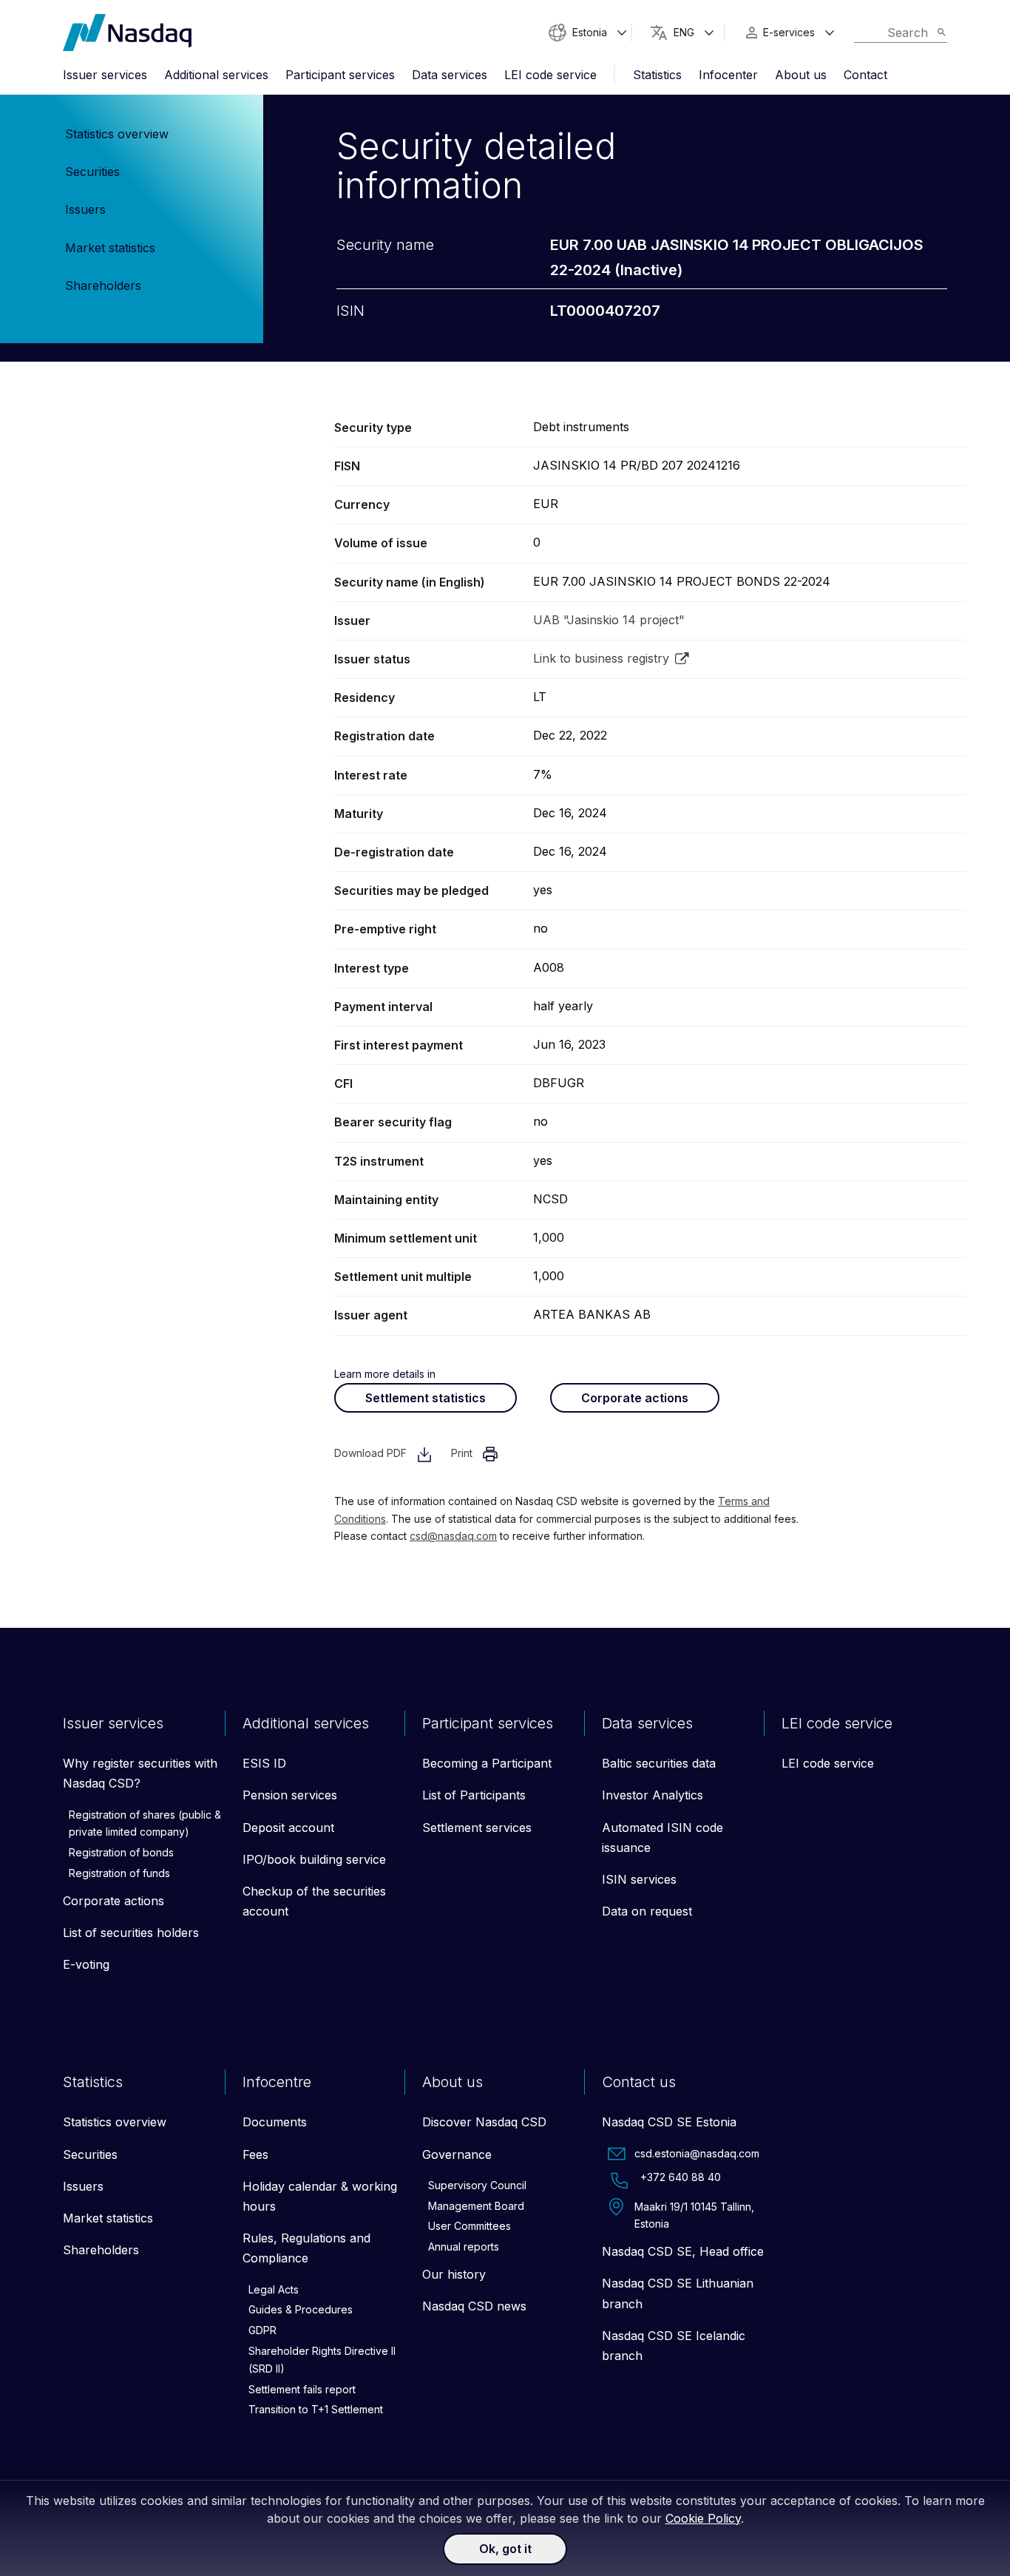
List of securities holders (131, 1933)
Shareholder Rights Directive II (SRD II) (322, 2360)
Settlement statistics (426, 1398)
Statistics (657, 75)
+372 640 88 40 (681, 2177)
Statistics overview (117, 134)
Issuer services (105, 75)
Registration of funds (119, 1873)
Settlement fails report (302, 2389)
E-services (789, 32)
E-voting (86, 1964)
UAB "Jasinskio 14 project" (609, 620)
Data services (450, 75)
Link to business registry (601, 658)
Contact (865, 75)
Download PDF (372, 1453)
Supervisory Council (477, 2185)
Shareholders (103, 285)
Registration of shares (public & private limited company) (145, 1823)
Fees (255, 2154)
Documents (275, 2122)
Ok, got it (505, 2549)
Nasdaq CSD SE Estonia (669, 2122)
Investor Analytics (653, 1795)
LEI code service (550, 75)
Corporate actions (635, 1398)
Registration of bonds (121, 1852)
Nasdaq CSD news (474, 2306)
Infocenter (728, 75)
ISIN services (639, 1879)
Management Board (476, 2206)
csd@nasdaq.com (453, 1536)
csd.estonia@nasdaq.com (697, 2153)
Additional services (216, 75)
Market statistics (110, 248)
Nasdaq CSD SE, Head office (683, 2251)
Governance (457, 2154)
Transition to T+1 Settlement (316, 2409)
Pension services (290, 1795)
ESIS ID (264, 1763)
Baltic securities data (659, 1763)
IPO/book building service (314, 1859)
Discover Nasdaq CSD (484, 2122)
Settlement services (477, 1828)
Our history (454, 2274)
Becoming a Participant (487, 1763)
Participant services (340, 75)
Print (463, 1453)
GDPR (262, 2330)
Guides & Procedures (301, 2309)
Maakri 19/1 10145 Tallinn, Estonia (694, 2215)
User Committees (470, 2226)
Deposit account (288, 1828)
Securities (92, 172)
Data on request (647, 1911)
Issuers (85, 209)
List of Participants (474, 1795)
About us (801, 75)
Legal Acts (274, 2289)
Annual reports (464, 2247)
